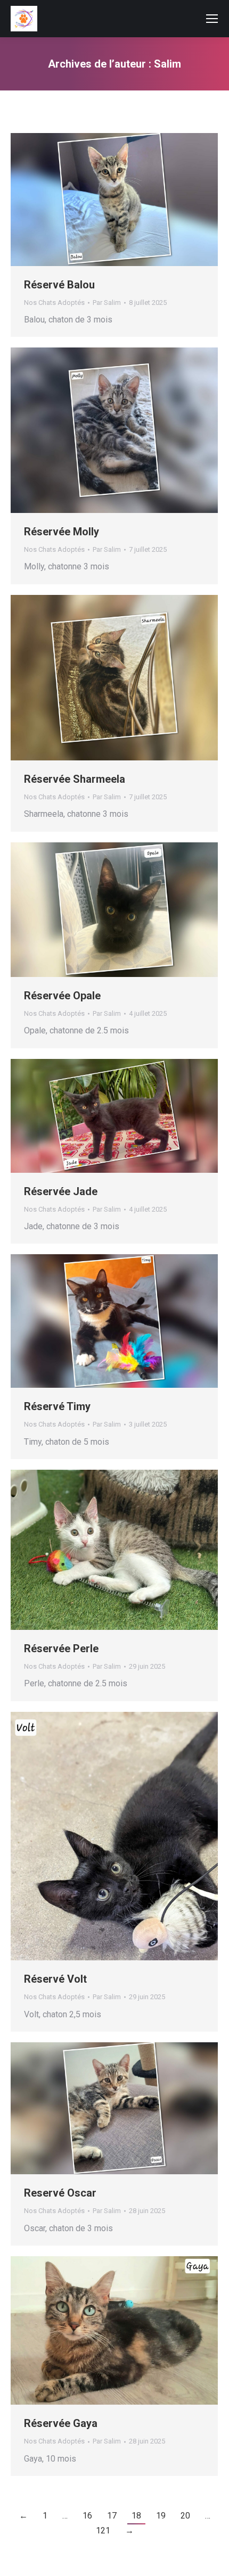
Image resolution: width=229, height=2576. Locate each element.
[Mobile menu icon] (212, 19)
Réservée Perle (61, 1649)
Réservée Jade (61, 1191)
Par (107, 303)
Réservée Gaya (61, 2423)
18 (136, 2516)
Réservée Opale (62, 996)
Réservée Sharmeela (75, 779)
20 (185, 2516)
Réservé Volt (55, 1979)
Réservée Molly (62, 532)
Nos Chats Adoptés (54, 303)
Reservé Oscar (60, 2193)
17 (112, 2516)
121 (103, 2531)
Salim (167, 64)
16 (87, 2516)
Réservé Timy (57, 1406)
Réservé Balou (59, 285)
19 (161, 2516)
